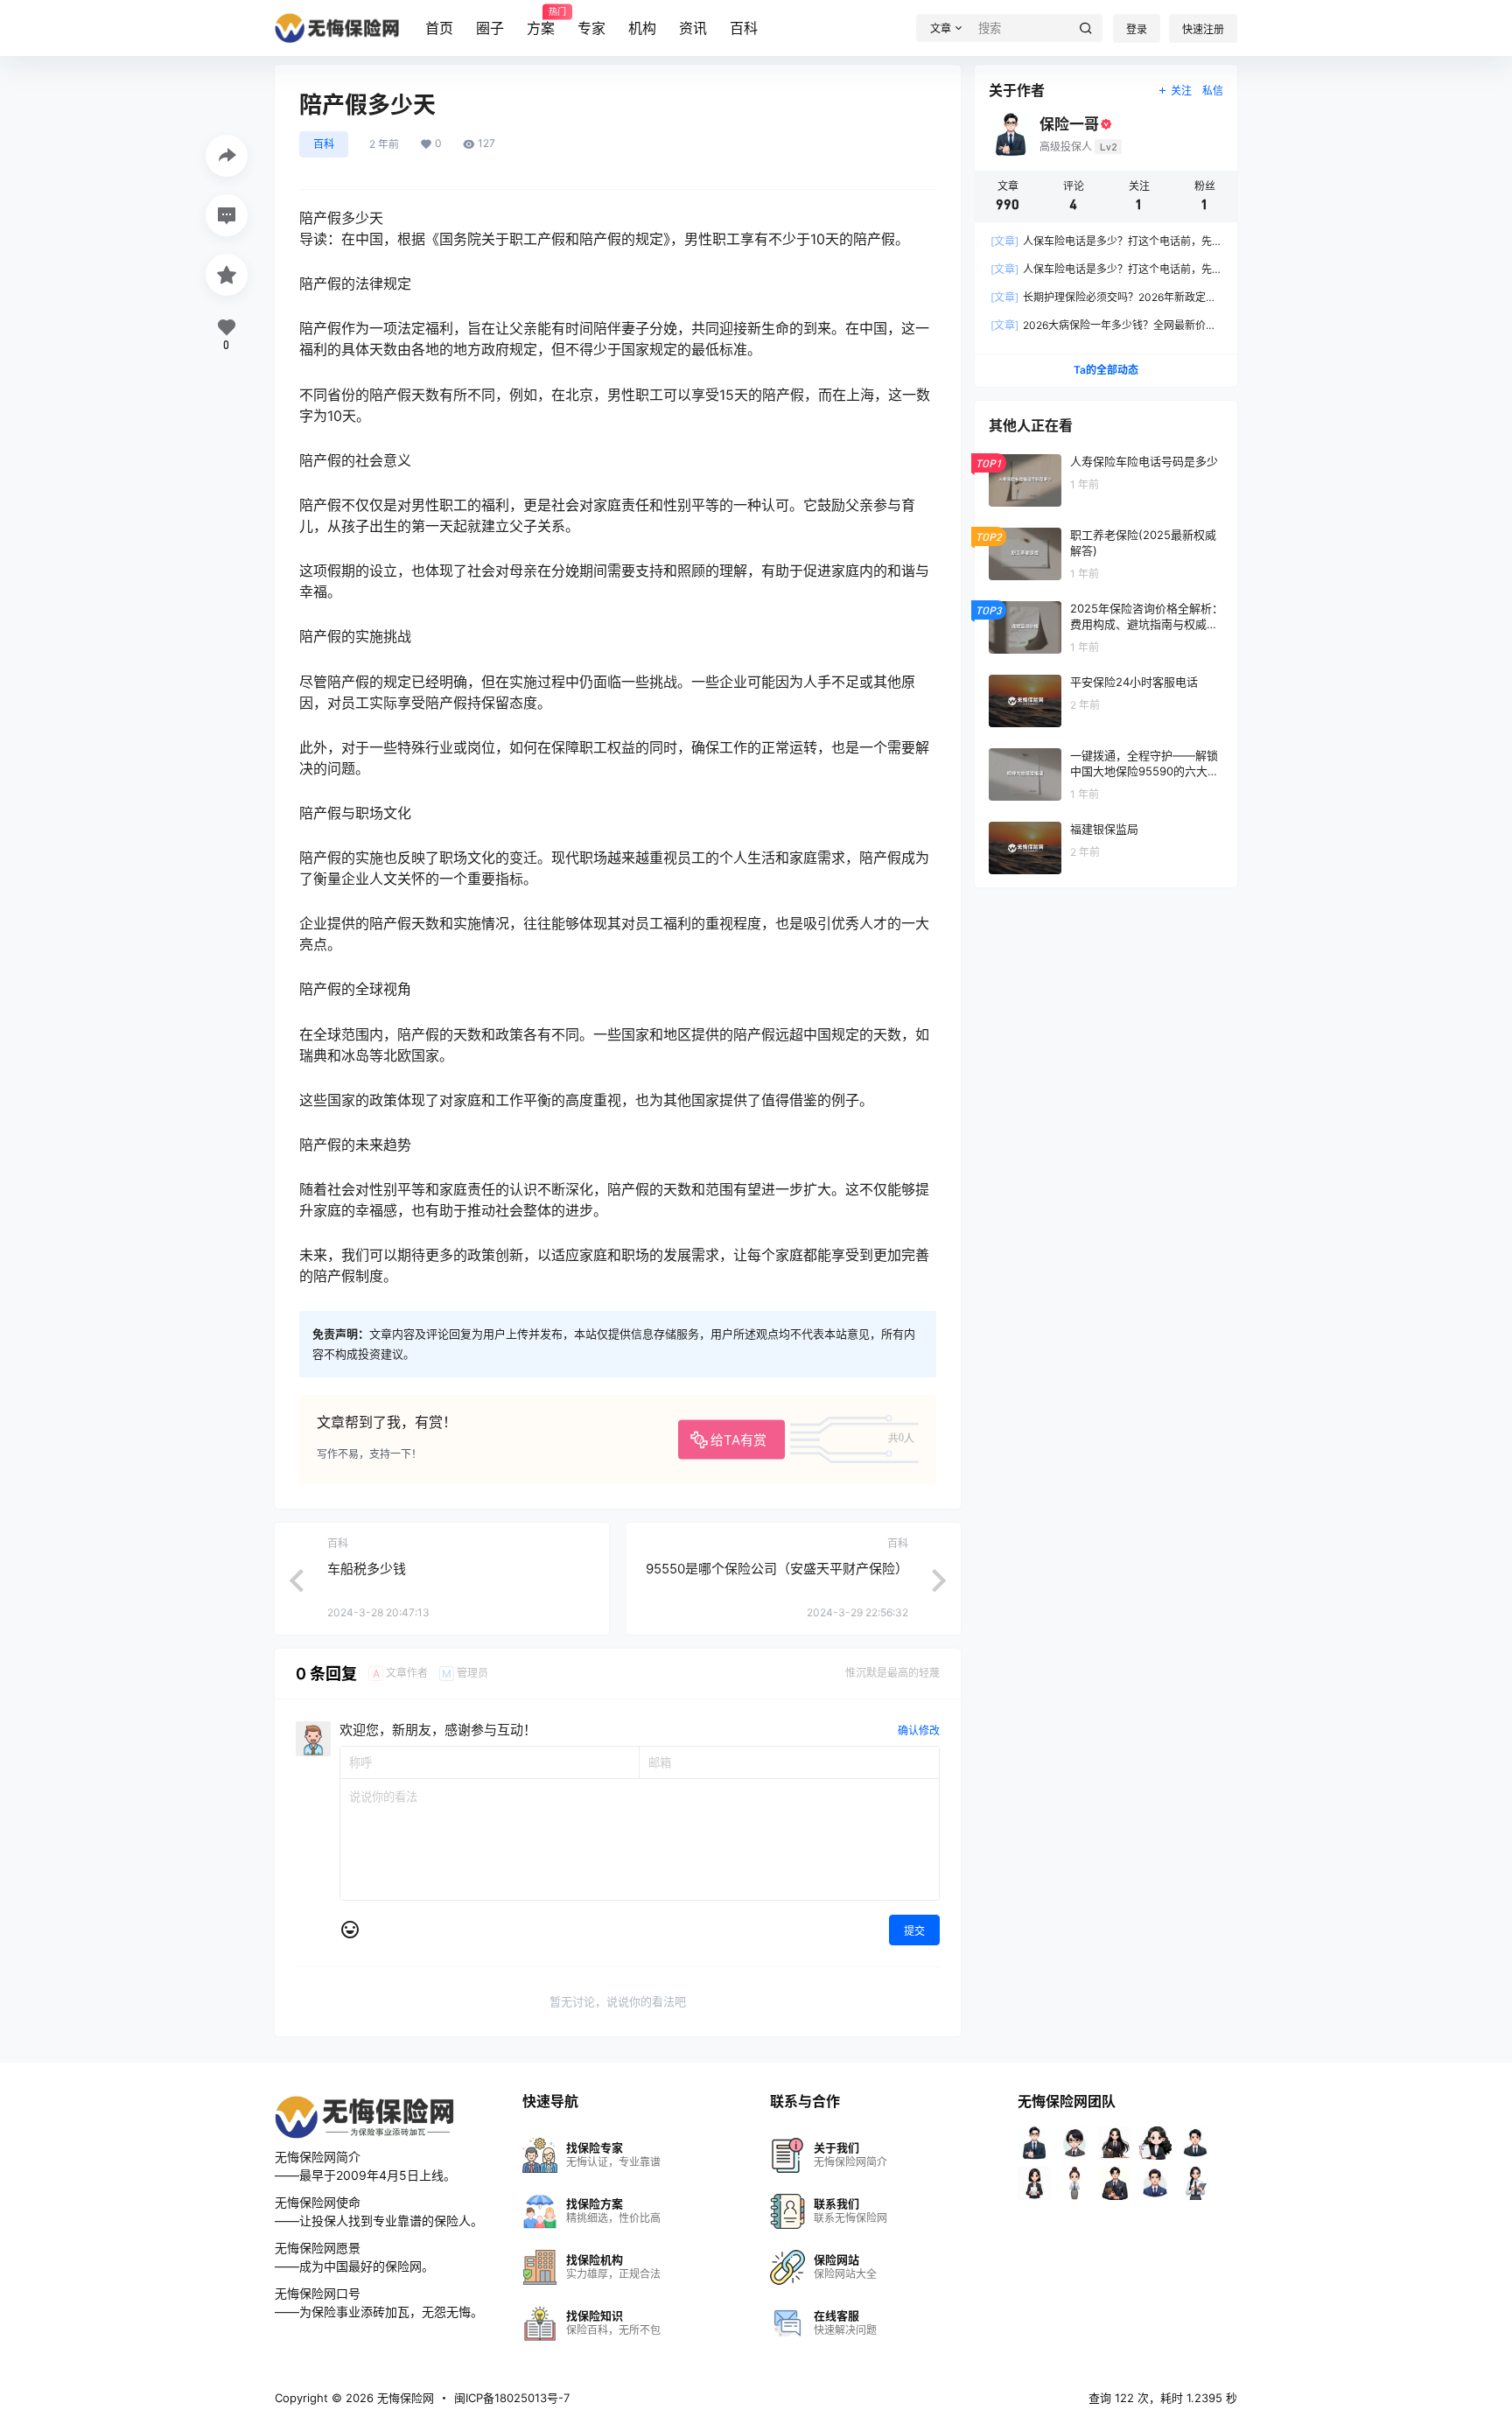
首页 (439, 28)
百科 (744, 28)
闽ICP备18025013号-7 (512, 2398)
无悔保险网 (404, 2398)
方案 (541, 22)
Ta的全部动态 (1106, 370)
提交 (914, 1931)
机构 (642, 28)
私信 (1213, 91)
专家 (591, 28)
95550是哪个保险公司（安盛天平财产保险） (777, 1569)
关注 (1181, 91)
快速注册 (1203, 29)
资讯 (693, 28)
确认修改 (919, 1730)
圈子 (490, 28)
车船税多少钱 (367, 1569)
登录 (1137, 29)
